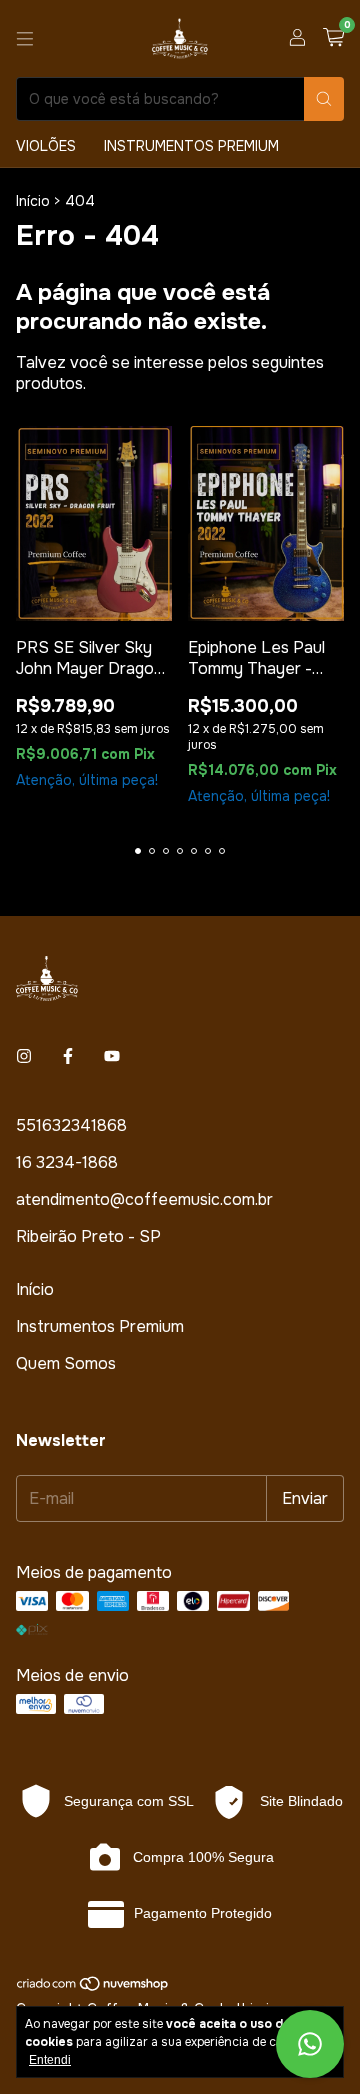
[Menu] (25, 39)
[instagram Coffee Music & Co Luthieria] (24, 1056)
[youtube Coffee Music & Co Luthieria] (112, 1056)
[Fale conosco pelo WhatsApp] (310, 2044)
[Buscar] (324, 99)
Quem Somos (66, 1363)
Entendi (50, 2060)
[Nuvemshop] (93, 1987)
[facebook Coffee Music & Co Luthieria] (68, 1056)
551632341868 (71, 1125)
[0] (333, 38)
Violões (46, 146)
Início (33, 201)
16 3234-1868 (67, 1162)
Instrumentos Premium (191, 146)
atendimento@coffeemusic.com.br (144, 1199)
